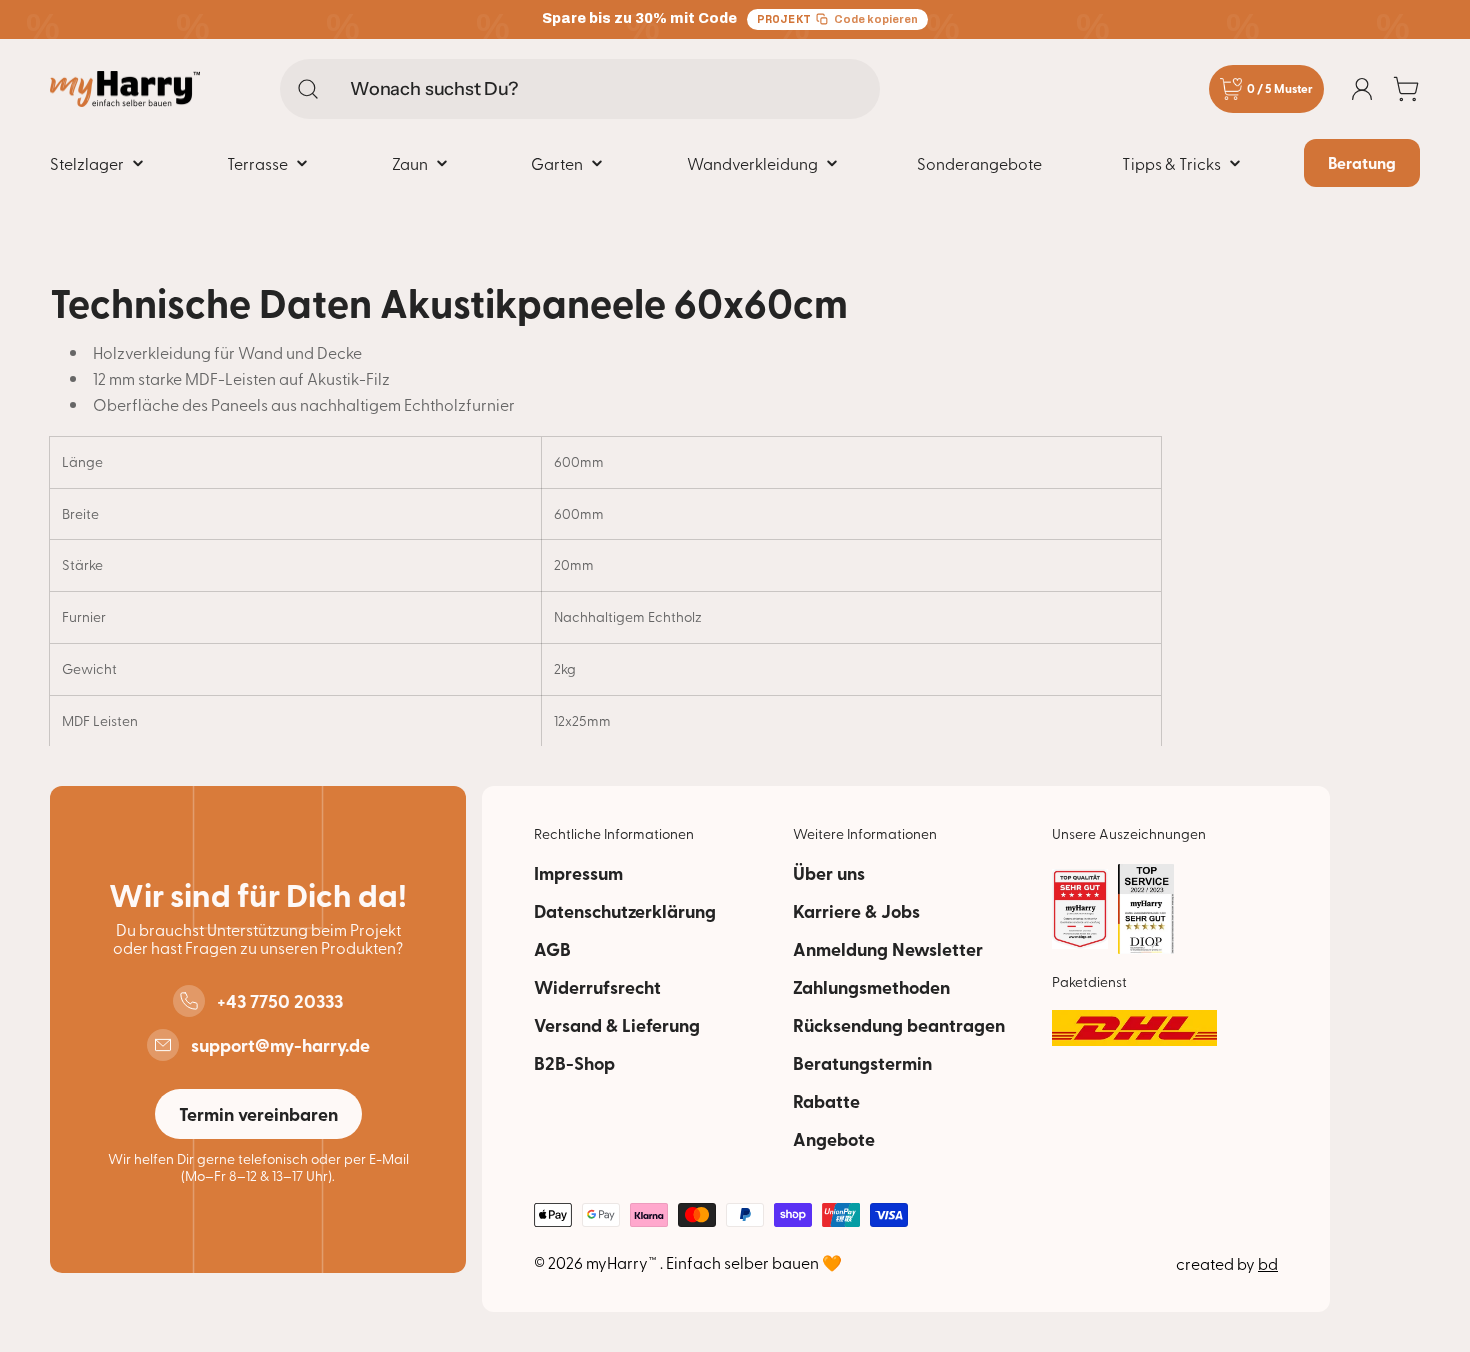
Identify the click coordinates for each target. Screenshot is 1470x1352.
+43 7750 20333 (280, 1001)
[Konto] (1362, 89)
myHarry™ (623, 1262)
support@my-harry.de (280, 1045)
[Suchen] (308, 89)
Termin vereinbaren (258, 1114)
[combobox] (580, 89)
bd (1268, 1263)
